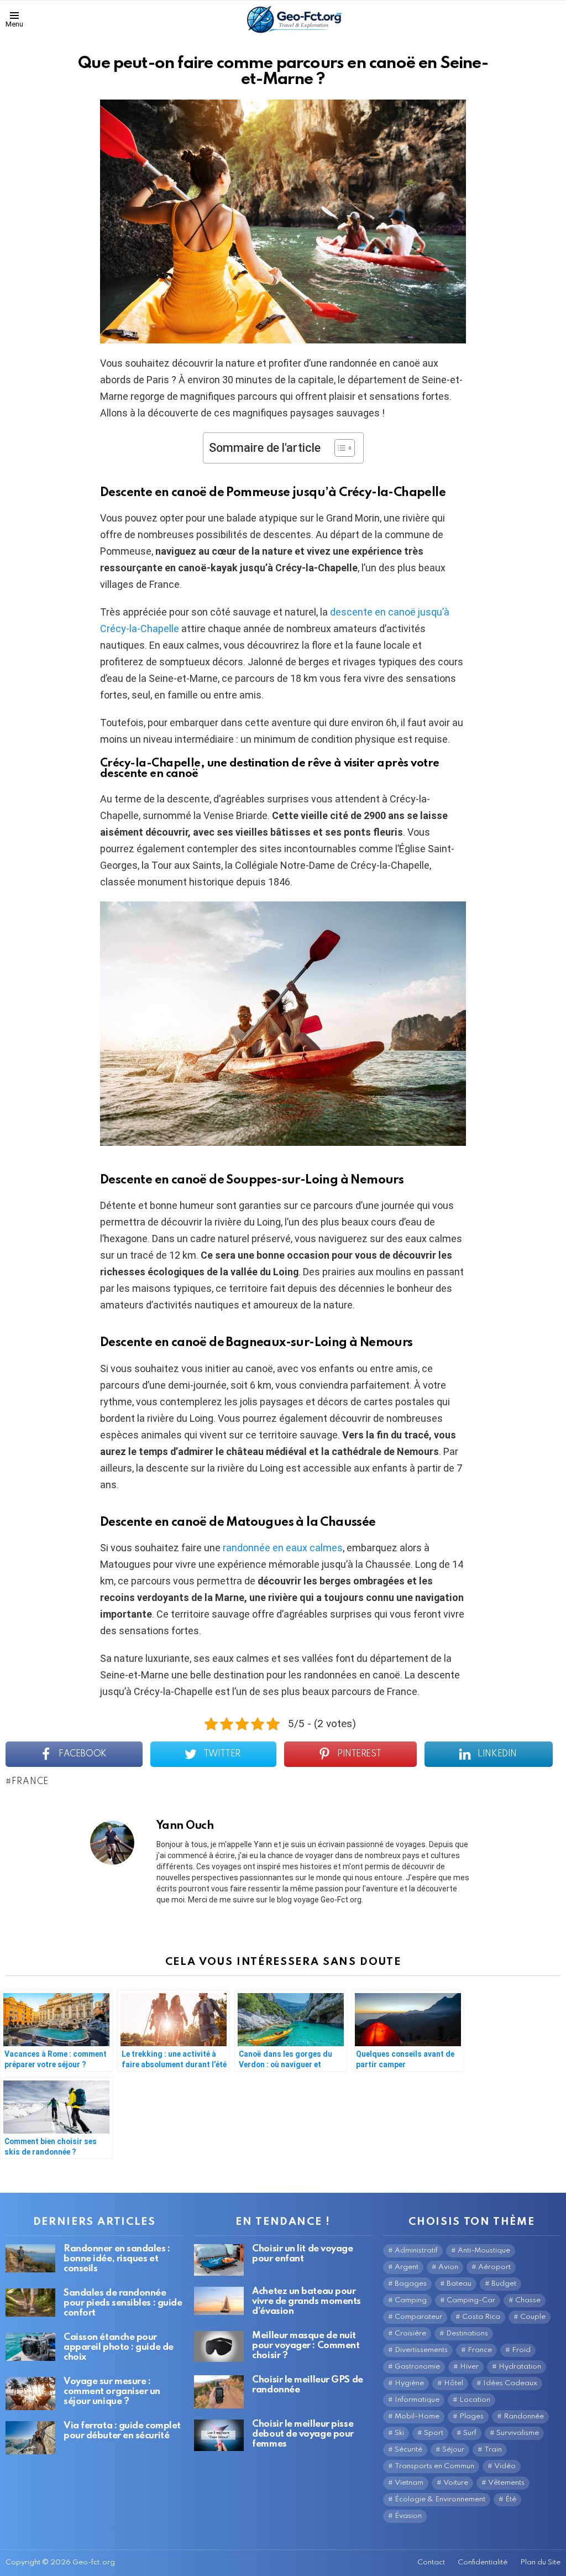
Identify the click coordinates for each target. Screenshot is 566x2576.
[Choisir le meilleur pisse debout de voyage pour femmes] (219, 2435)
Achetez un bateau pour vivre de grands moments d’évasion (306, 2301)
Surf (470, 2433)
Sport (434, 2433)
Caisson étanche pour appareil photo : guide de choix (119, 2347)
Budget (504, 2284)
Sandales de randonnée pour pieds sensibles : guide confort (123, 2303)
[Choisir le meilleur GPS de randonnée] (219, 2392)
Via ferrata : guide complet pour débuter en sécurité (122, 2431)
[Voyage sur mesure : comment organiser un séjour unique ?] (30, 2394)
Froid (521, 2350)
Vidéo (505, 2466)
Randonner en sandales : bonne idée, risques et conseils (117, 2259)
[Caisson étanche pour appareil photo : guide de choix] (30, 2347)
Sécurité (408, 2450)
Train (493, 2450)
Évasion (408, 2516)
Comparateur (418, 2317)
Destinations (467, 2333)
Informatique (417, 2400)
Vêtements (506, 2483)
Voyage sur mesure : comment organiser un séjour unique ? (112, 2392)
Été (511, 2499)
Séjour (453, 2450)
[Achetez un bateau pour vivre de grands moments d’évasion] (219, 2301)
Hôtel (454, 2383)
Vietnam (409, 2483)
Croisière (410, 2333)
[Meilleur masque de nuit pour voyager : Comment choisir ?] (219, 2346)
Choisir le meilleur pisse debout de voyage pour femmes (303, 2434)
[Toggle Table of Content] (339, 448)
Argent (407, 2267)
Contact (431, 2562)
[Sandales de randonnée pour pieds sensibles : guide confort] (30, 2303)
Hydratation (520, 2367)
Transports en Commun (434, 2466)
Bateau (459, 2284)
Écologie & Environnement (440, 2499)
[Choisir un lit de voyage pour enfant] (219, 2260)
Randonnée (524, 2416)
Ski (399, 2433)
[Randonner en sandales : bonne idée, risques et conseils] (30, 2258)
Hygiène (409, 2383)
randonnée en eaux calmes (283, 1548)
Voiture (456, 2483)
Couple (533, 2317)
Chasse (528, 2300)
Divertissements (421, 2350)
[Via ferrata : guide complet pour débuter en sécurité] (30, 2438)
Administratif (416, 2251)
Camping (411, 2300)
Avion (448, 2267)
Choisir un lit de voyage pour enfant (302, 2254)
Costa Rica (481, 2317)
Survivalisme (518, 2433)
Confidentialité (483, 2562)
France (30, 1782)
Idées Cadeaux (510, 2383)
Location (475, 2400)
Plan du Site (540, 2562)
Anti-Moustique (484, 2251)
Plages (471, 2416)
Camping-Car (471, 2300)
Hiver (469, 2367)
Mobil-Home (417, 2416)
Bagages (411, 2284)
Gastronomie (417, 2367)
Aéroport (494, 2267)
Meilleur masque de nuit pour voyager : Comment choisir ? (306, 2346)
